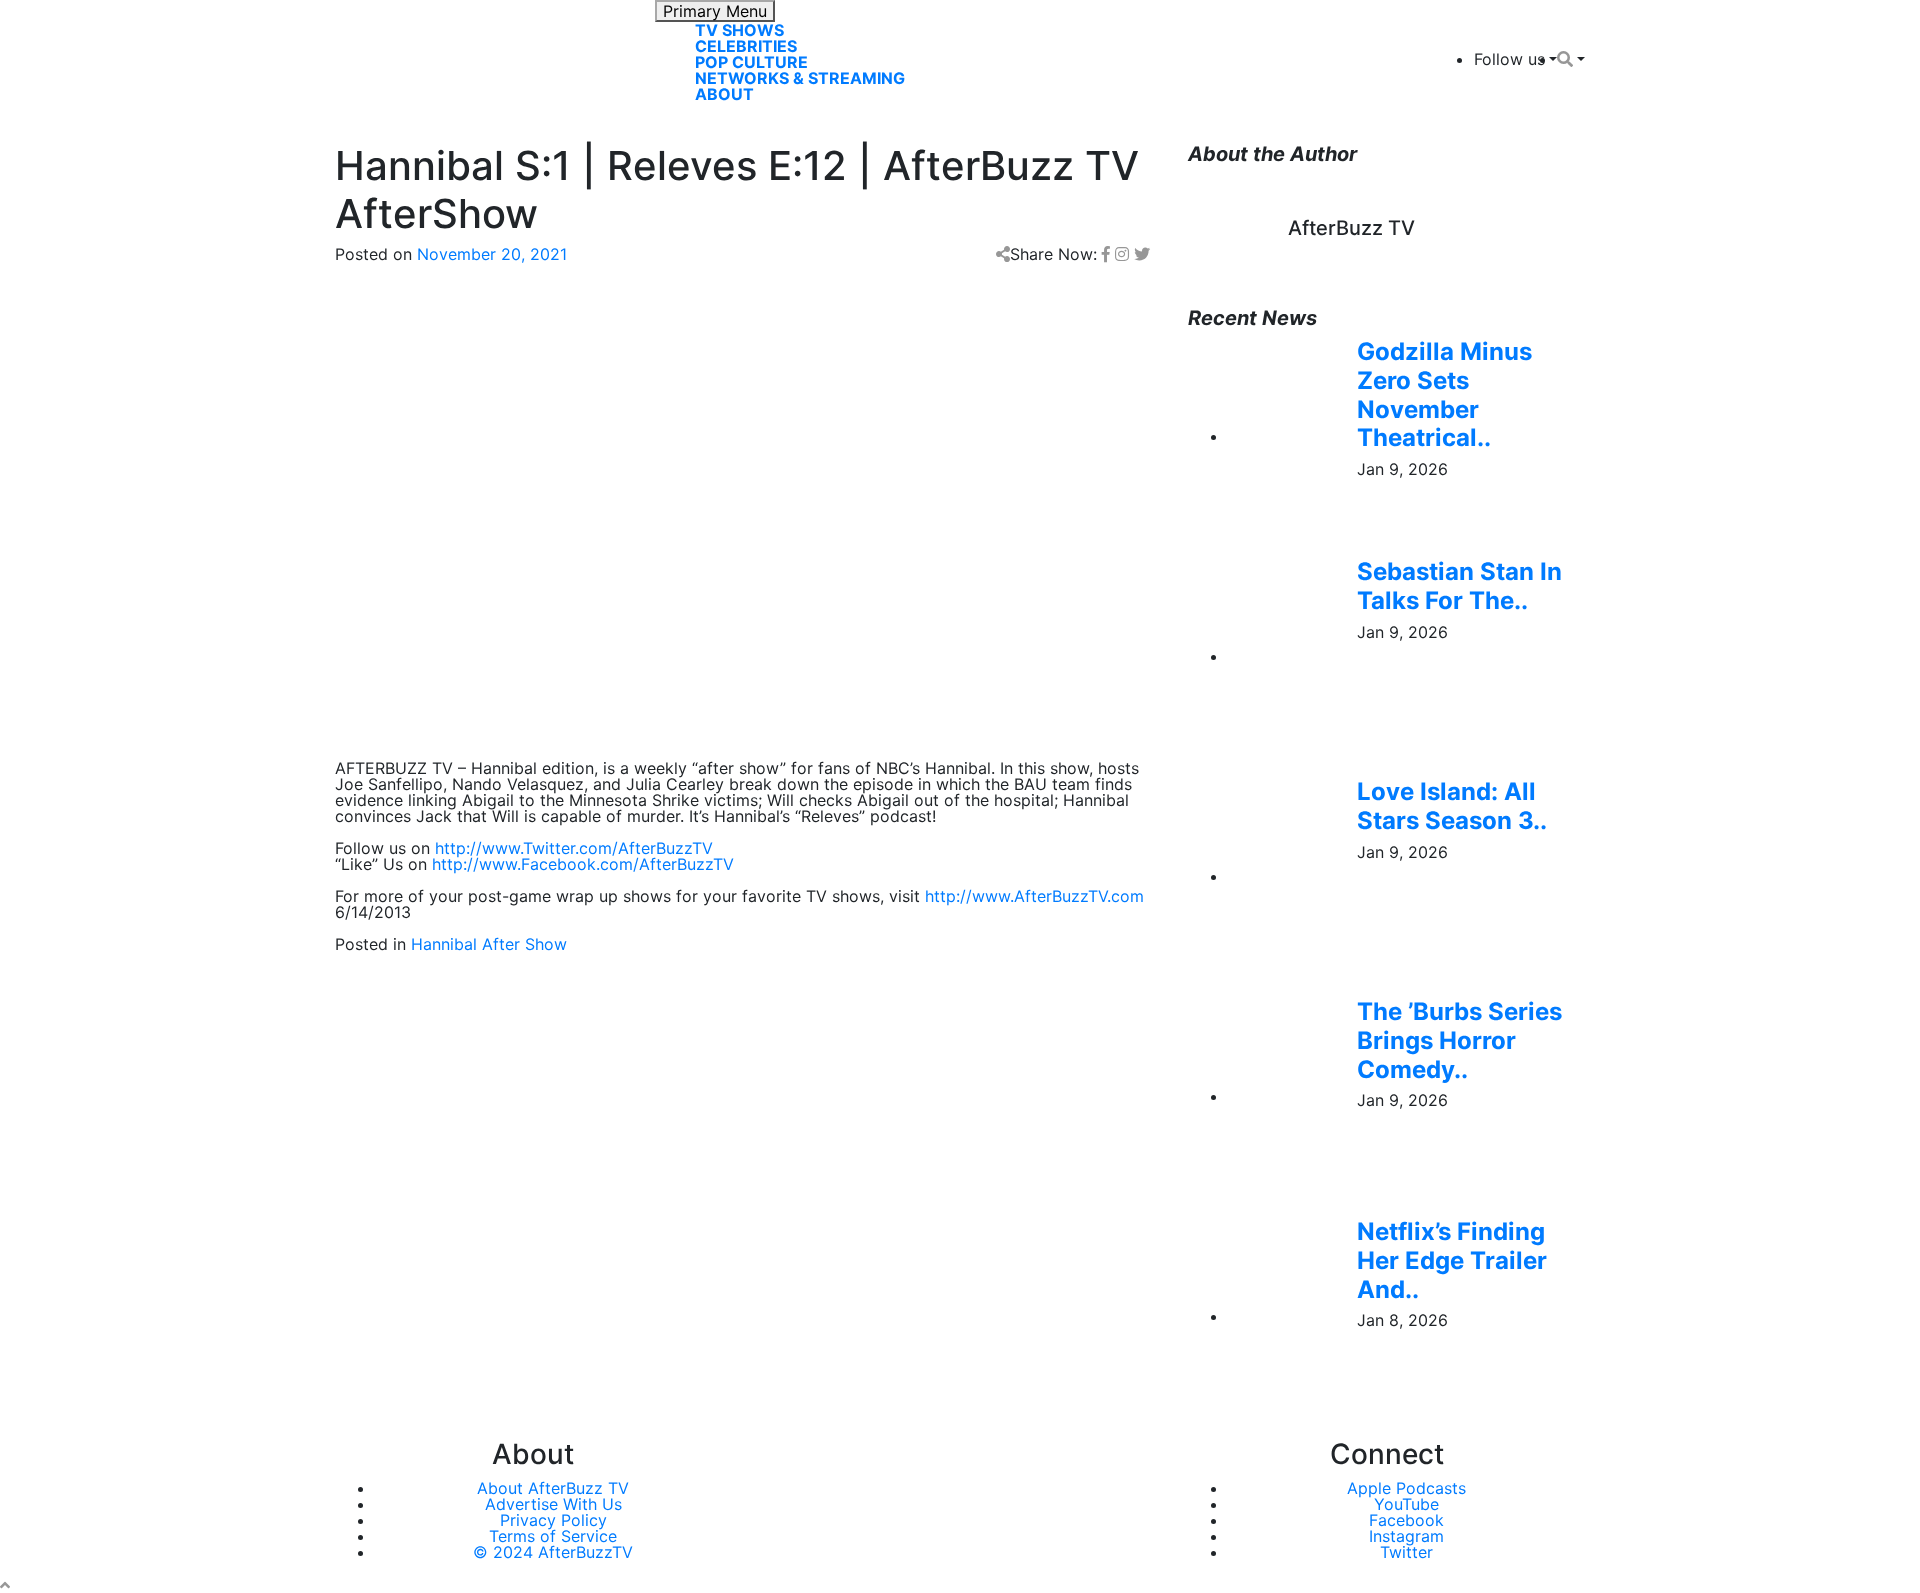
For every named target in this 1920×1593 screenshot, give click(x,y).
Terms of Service (553, 1536)
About (724, 94)
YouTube (1406, 1504)
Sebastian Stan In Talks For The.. (1459, 586)
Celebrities (746, 46)
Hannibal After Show (489, 944)
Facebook (1406, 1520)
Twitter (1406, 1552)
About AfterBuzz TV (553, 1488)
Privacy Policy (553, 1520)
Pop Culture (751, 62)
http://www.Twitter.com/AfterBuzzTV (574, 848)
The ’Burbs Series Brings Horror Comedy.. (1459, 1040)
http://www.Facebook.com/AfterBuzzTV (583, 864)
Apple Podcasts (1406, 1488)
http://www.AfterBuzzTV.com (1034, 896)
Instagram (1406, 1536)
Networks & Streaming (800, 78)
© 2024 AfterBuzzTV (553, 1552)
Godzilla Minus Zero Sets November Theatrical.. (1444, 394)
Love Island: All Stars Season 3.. (1452, 806)
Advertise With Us (553, 1504)
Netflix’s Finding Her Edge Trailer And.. (1452, 1260)
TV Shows (739, 30)
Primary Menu (715, 11)
